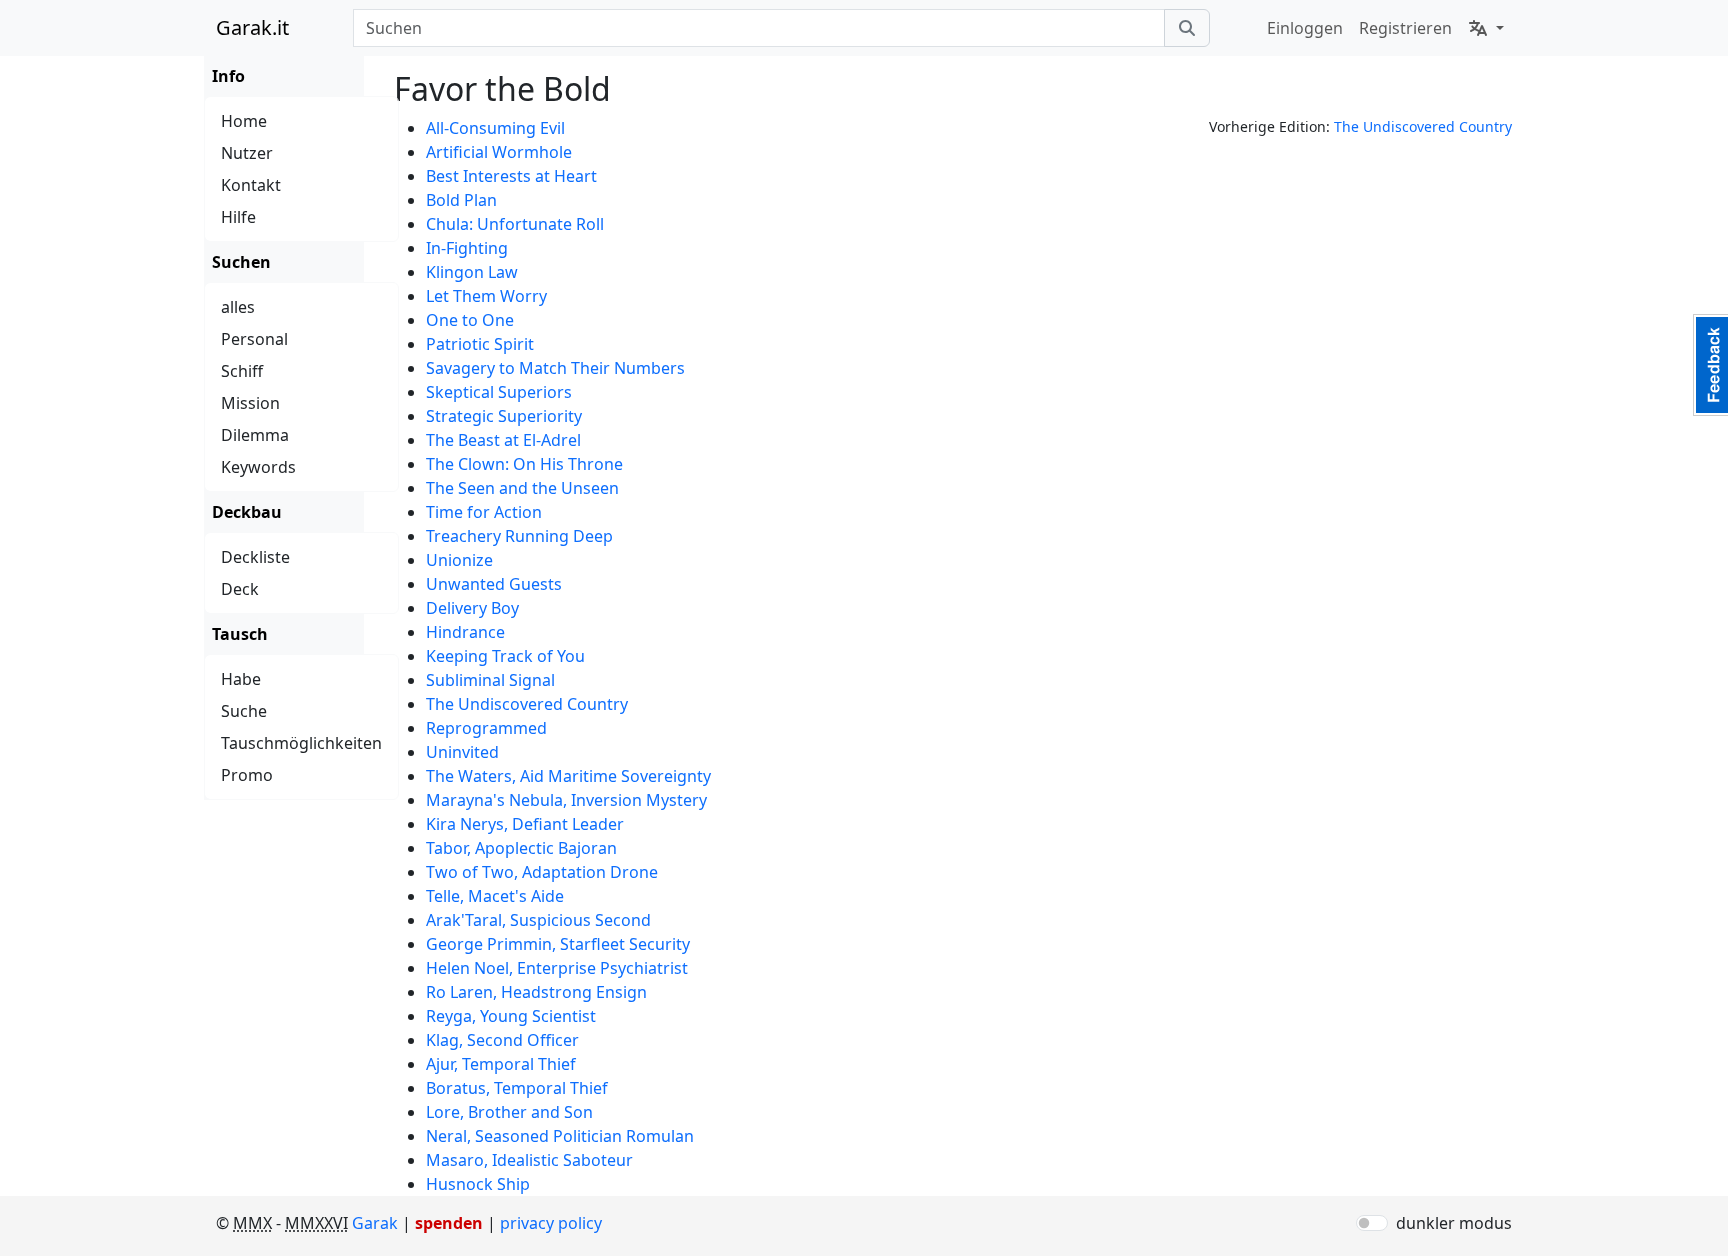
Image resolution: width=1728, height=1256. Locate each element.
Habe (241, 679)
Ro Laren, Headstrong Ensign (536, 992)
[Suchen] (1187, 28)
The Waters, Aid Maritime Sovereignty (568, 776)
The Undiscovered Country (1423, 126)
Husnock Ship (478, 1184)
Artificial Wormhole (499, 152)
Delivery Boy (472, 608)
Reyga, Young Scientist (511, 1016)
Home (244, 121)
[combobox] (758, 28)
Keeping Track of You (505, 656)
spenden (449, 1223)
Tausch (240, 634)
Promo (247, 775)
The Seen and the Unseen (522, 488)
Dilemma (255, 435)
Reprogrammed (486, 728)
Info (228, 76)
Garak (375, 1223)
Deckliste (255, 557)
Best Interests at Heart (511, 176)
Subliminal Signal (490, 680)
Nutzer (247, 153)
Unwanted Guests (494, 584)
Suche (244, 711)
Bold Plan (461, 200)
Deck (240, 589)
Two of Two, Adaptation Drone (542, 872)
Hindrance (465, 632)
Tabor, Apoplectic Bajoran (521, 848)
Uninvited (462, 752)
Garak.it (252, 27)
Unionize (459, 560)
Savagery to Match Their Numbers (555, 368)
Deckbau (247, 512)
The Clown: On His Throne (524, 464)
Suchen (241, 262)
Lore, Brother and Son (509, 1112)
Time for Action (484, 512)
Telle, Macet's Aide (495, 896)
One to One (470, 320)
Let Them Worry (486, 296)
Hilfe (238, 217)
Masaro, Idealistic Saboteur (529, 1160)
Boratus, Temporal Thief (517, 1088)
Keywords (258, 467)
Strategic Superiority (504, 416)
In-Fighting (467, 248)
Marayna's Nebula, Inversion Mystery (566, 800)
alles (238, 307)
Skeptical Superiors (499, 392)
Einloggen (1305, 28)
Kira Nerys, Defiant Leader (525, 824)
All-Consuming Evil (495, 128)
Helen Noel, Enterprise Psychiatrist (557, 968)
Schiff (242, 371)
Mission (250, 403)
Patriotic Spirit (480, 344)
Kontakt (251, 185)
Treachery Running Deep (519, 536)
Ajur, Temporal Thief (501, 1064)
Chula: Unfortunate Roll (515, 224)
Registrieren (1405, 28)
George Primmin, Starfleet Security (558, 944)
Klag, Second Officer (502, 1040)
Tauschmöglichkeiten (301, 743)
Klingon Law (472, 272)
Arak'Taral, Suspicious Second (538, 920)
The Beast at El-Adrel (503, 440)
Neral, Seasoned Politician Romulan (560, 1136)
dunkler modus (1454, 1223)
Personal (254, 339)
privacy (551, 1223)
